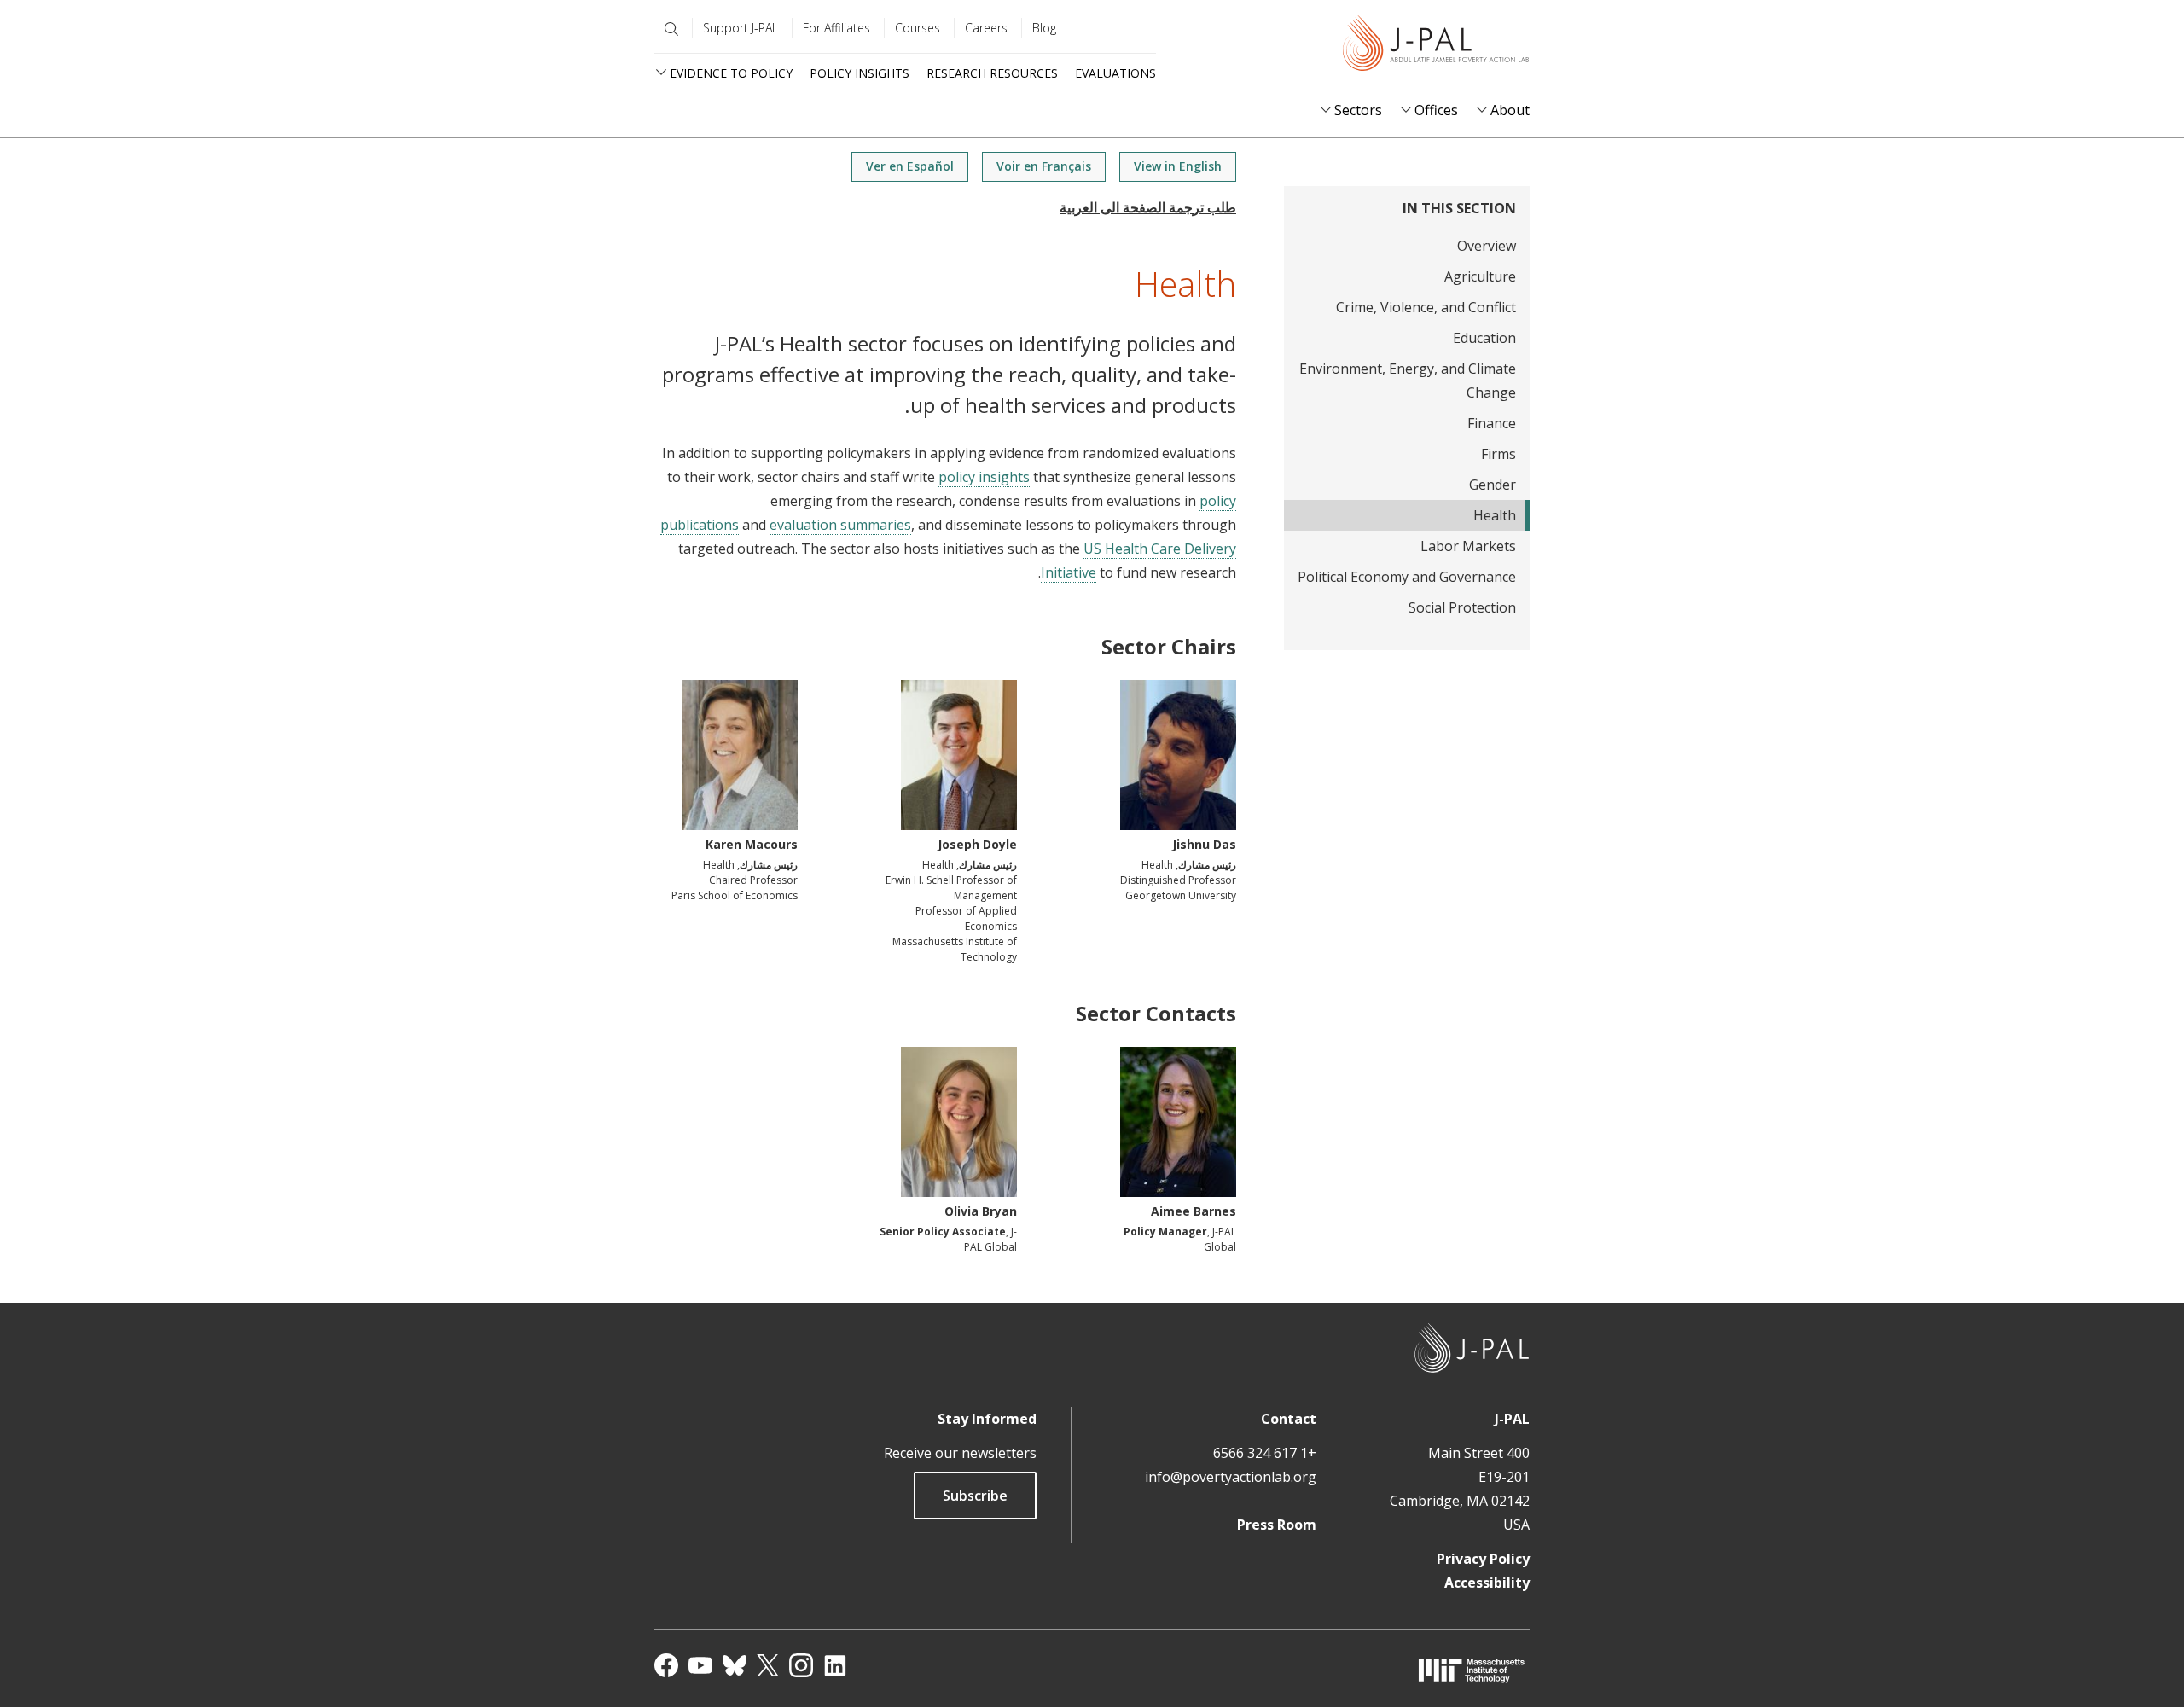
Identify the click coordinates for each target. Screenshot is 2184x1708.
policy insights (984, 477)
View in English (1178, 166)
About (1510, 110)
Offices (1436, 110)
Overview (1487, 246)
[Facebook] (666, 1665)
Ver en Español (910, 166)
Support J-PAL (741, 28)
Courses (918, 28)
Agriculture (1480, 276)
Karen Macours (752, 844)
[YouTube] (700, 1665)
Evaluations (1115, 73)
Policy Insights (860, 73)
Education (1484, 338)
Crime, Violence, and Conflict (1426, 307)
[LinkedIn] (835, 1665)
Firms (1499, 454)
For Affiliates (836, 28)
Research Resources (992, 73)
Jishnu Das (1204, 844)
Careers (986, 28)
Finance (1492, 423)
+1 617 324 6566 (1265, 1453)
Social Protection (1462, 607)
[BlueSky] (735, 1665)
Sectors (1358, 110)
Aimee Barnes (1194, 1211)
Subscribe (975, 1496)
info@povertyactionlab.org (1231, 1477)
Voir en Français (1044, 166)
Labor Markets (1468, 546)
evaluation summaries (840, 525)
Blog (1044, 28)
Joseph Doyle (977, 844)
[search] (668, 29)
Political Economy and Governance (1407, 577)
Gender (1493, 485)
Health (1495, 515)
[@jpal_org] (801, 1665)
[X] (768, 1665)
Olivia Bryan (981, 1211)
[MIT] (1472, 1670)
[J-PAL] (1436, 46)
